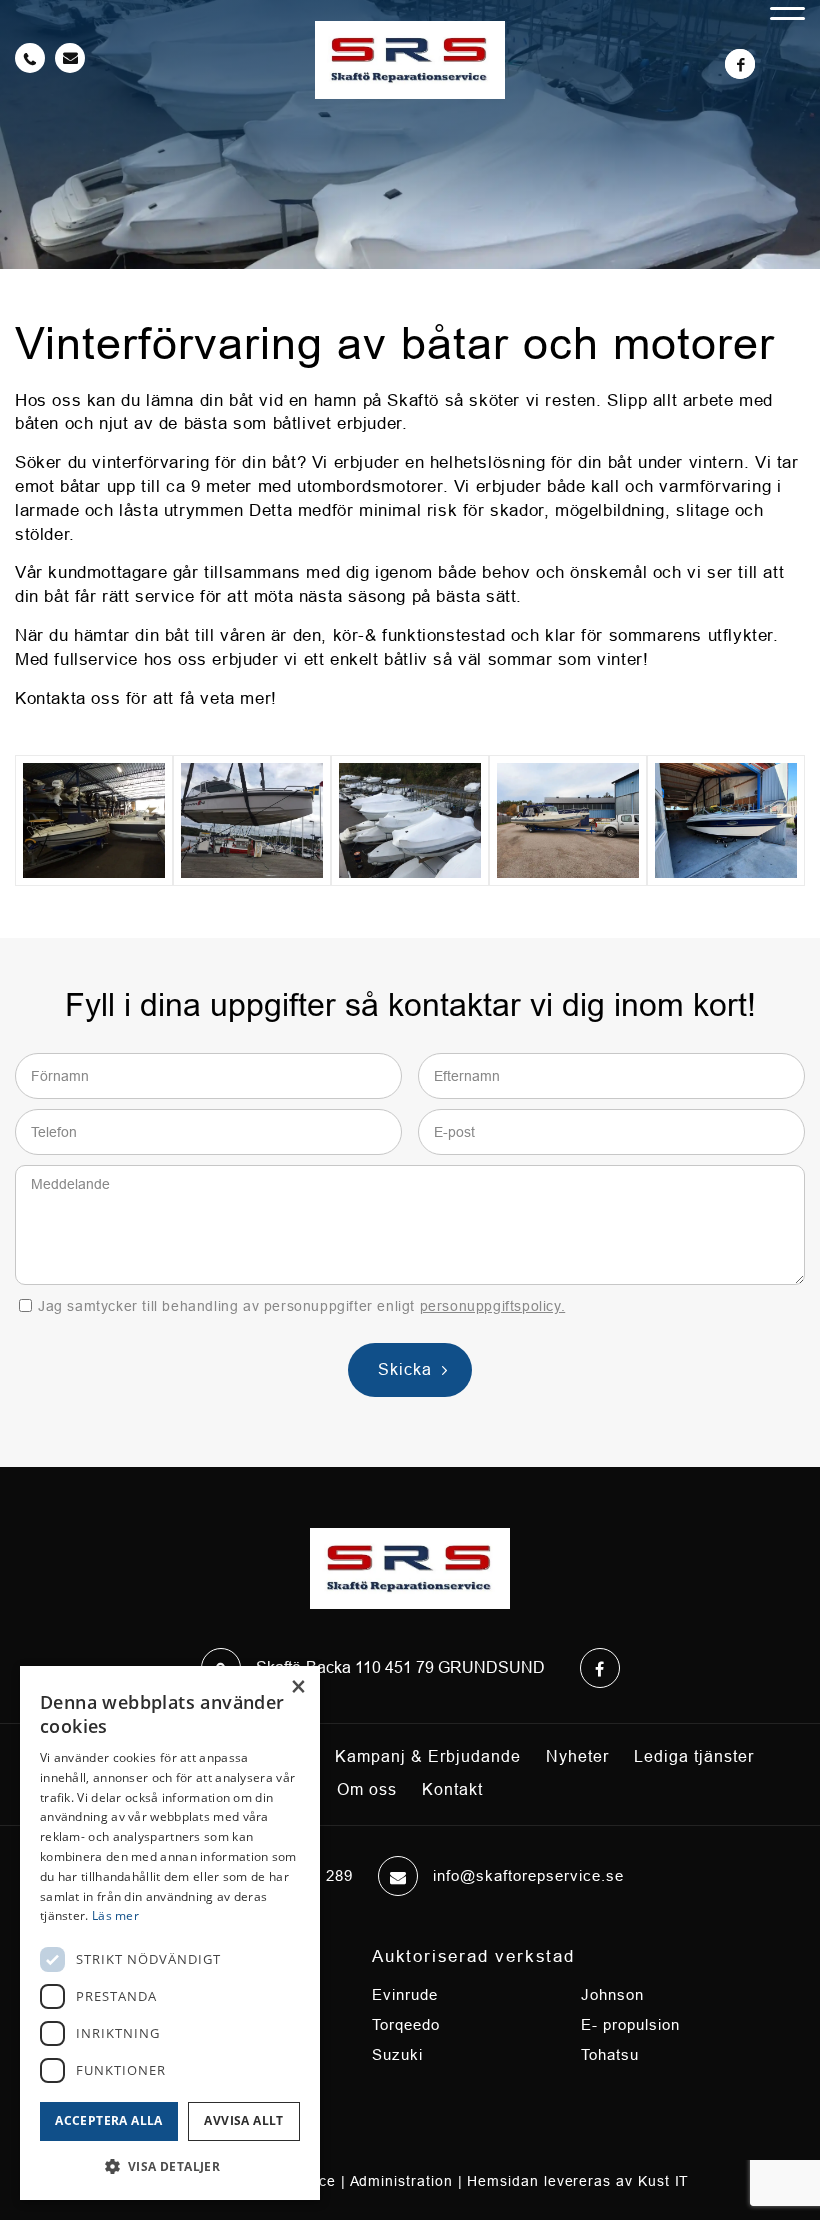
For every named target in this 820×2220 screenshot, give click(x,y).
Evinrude (405, 1994)
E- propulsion (630, 2024)
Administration (401, 2181)
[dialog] (170, 1933)
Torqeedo (406, 2024)
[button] (170, 2167)
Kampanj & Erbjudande (428, 1756)
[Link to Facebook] (740, 64)
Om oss (367, 1789)
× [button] (297, 1687)
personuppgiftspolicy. (493, 1306)
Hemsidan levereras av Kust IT (578, 2181)
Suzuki (397, 2054)
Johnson (612, 1994)
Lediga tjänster (694, 1756)
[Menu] (787, 6)
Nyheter (577, 1756)
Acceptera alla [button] (109, 2120)
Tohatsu (610, 2054)
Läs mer (115, 1915)
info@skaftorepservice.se (528, 1875)
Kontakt (452, 1789)
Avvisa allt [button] (243, 2120)
